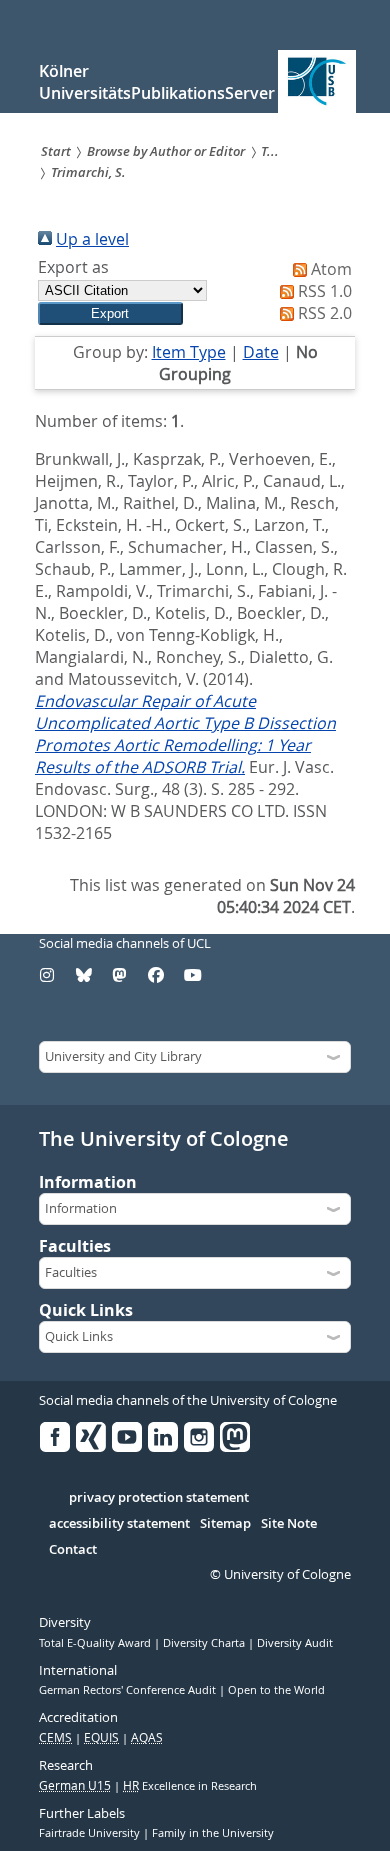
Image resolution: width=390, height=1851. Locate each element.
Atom (331, 269)
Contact (73, 1550)
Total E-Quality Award (96, 1643)
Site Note (289, 1524)
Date (261, 352)
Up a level (92, 239)
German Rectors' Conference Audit (129, 1690)
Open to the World (276, 1690)
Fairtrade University (91, 1833)
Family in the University (213, 1833)
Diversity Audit (295, 1643)
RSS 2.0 (325, 313)
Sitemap (225, 1524)
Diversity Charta (205, 1643)
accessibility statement (119, 1524)
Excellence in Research (190, 1786)
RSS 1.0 (325, 291)
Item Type (189, 352)
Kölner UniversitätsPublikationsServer (157, 82)
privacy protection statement (159, 1498)
